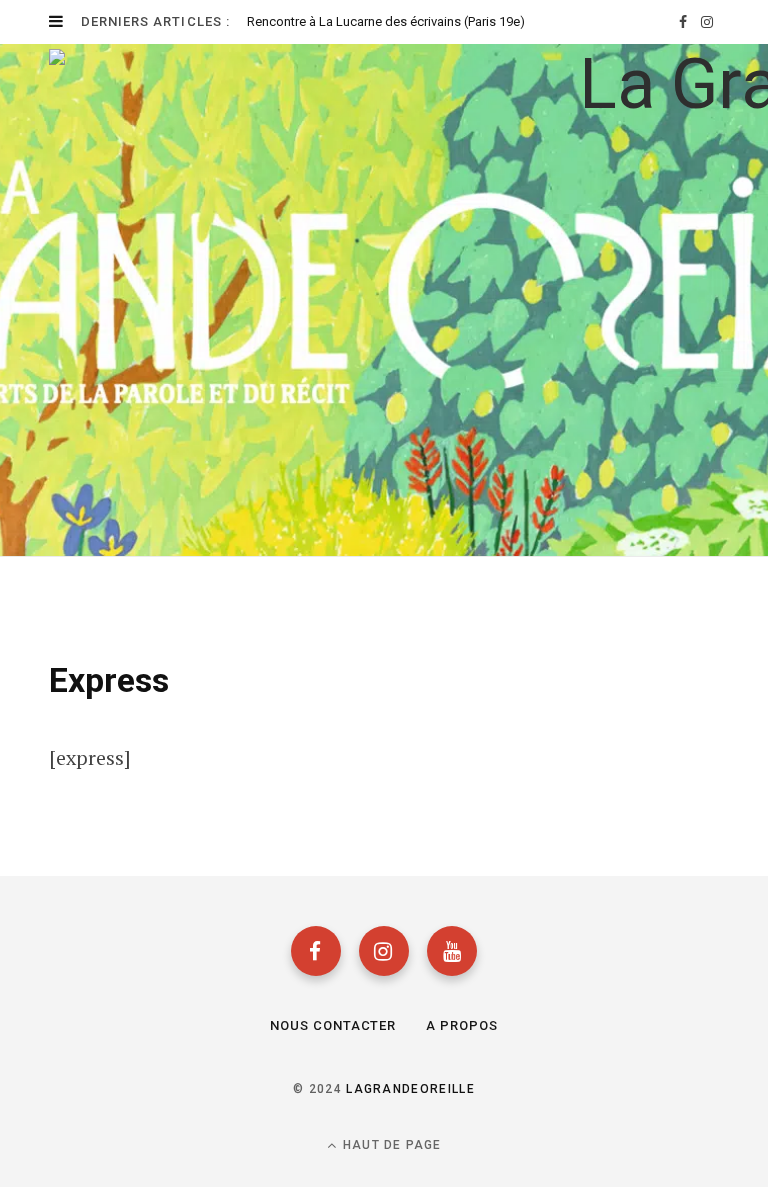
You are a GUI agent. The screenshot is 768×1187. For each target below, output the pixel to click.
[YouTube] (452, 951)
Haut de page (390, 1145)
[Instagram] (384, 951)
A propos (462, 1025)
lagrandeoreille (410, 1089)
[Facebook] (316, 951)
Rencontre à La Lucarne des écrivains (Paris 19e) (386, 21)
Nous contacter (333, 1025)
